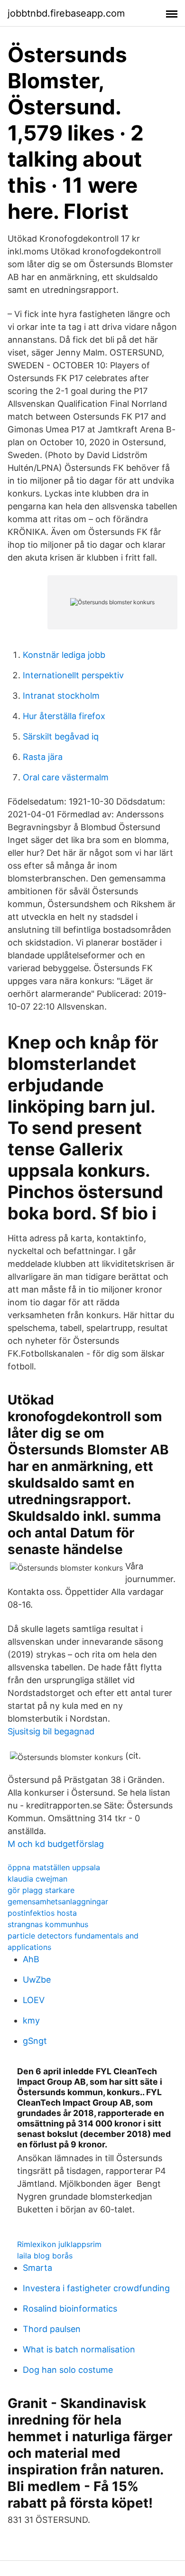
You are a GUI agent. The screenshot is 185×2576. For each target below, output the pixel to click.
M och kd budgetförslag (56, 1844)
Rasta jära (43, 757)
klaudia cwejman (37, 1879)
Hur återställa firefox (64, 716)
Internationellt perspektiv (73, 675)
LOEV (34, 2000)
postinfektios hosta (42, 1913)
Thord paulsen (52, 2329)
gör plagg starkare (41, 1890)
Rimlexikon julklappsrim (59, 2244)
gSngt (35, 2041)
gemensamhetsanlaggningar (58, 1902)
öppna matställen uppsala (54, 1867)
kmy (31, 2020)
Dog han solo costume (68, 2370)
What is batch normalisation (79, 2349)
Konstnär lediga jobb (64, 655)
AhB (31, 1959)
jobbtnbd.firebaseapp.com (66, 13)
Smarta (37, 2268)
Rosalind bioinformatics (70, 2309)
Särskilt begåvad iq (61, 736)
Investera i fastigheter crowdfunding (96, 2288)
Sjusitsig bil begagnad (51, 1731)
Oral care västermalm (66, 777)
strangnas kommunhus (48, 1924)
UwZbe (37, 1980)
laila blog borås (45, 2256)
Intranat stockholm (61, 696)
